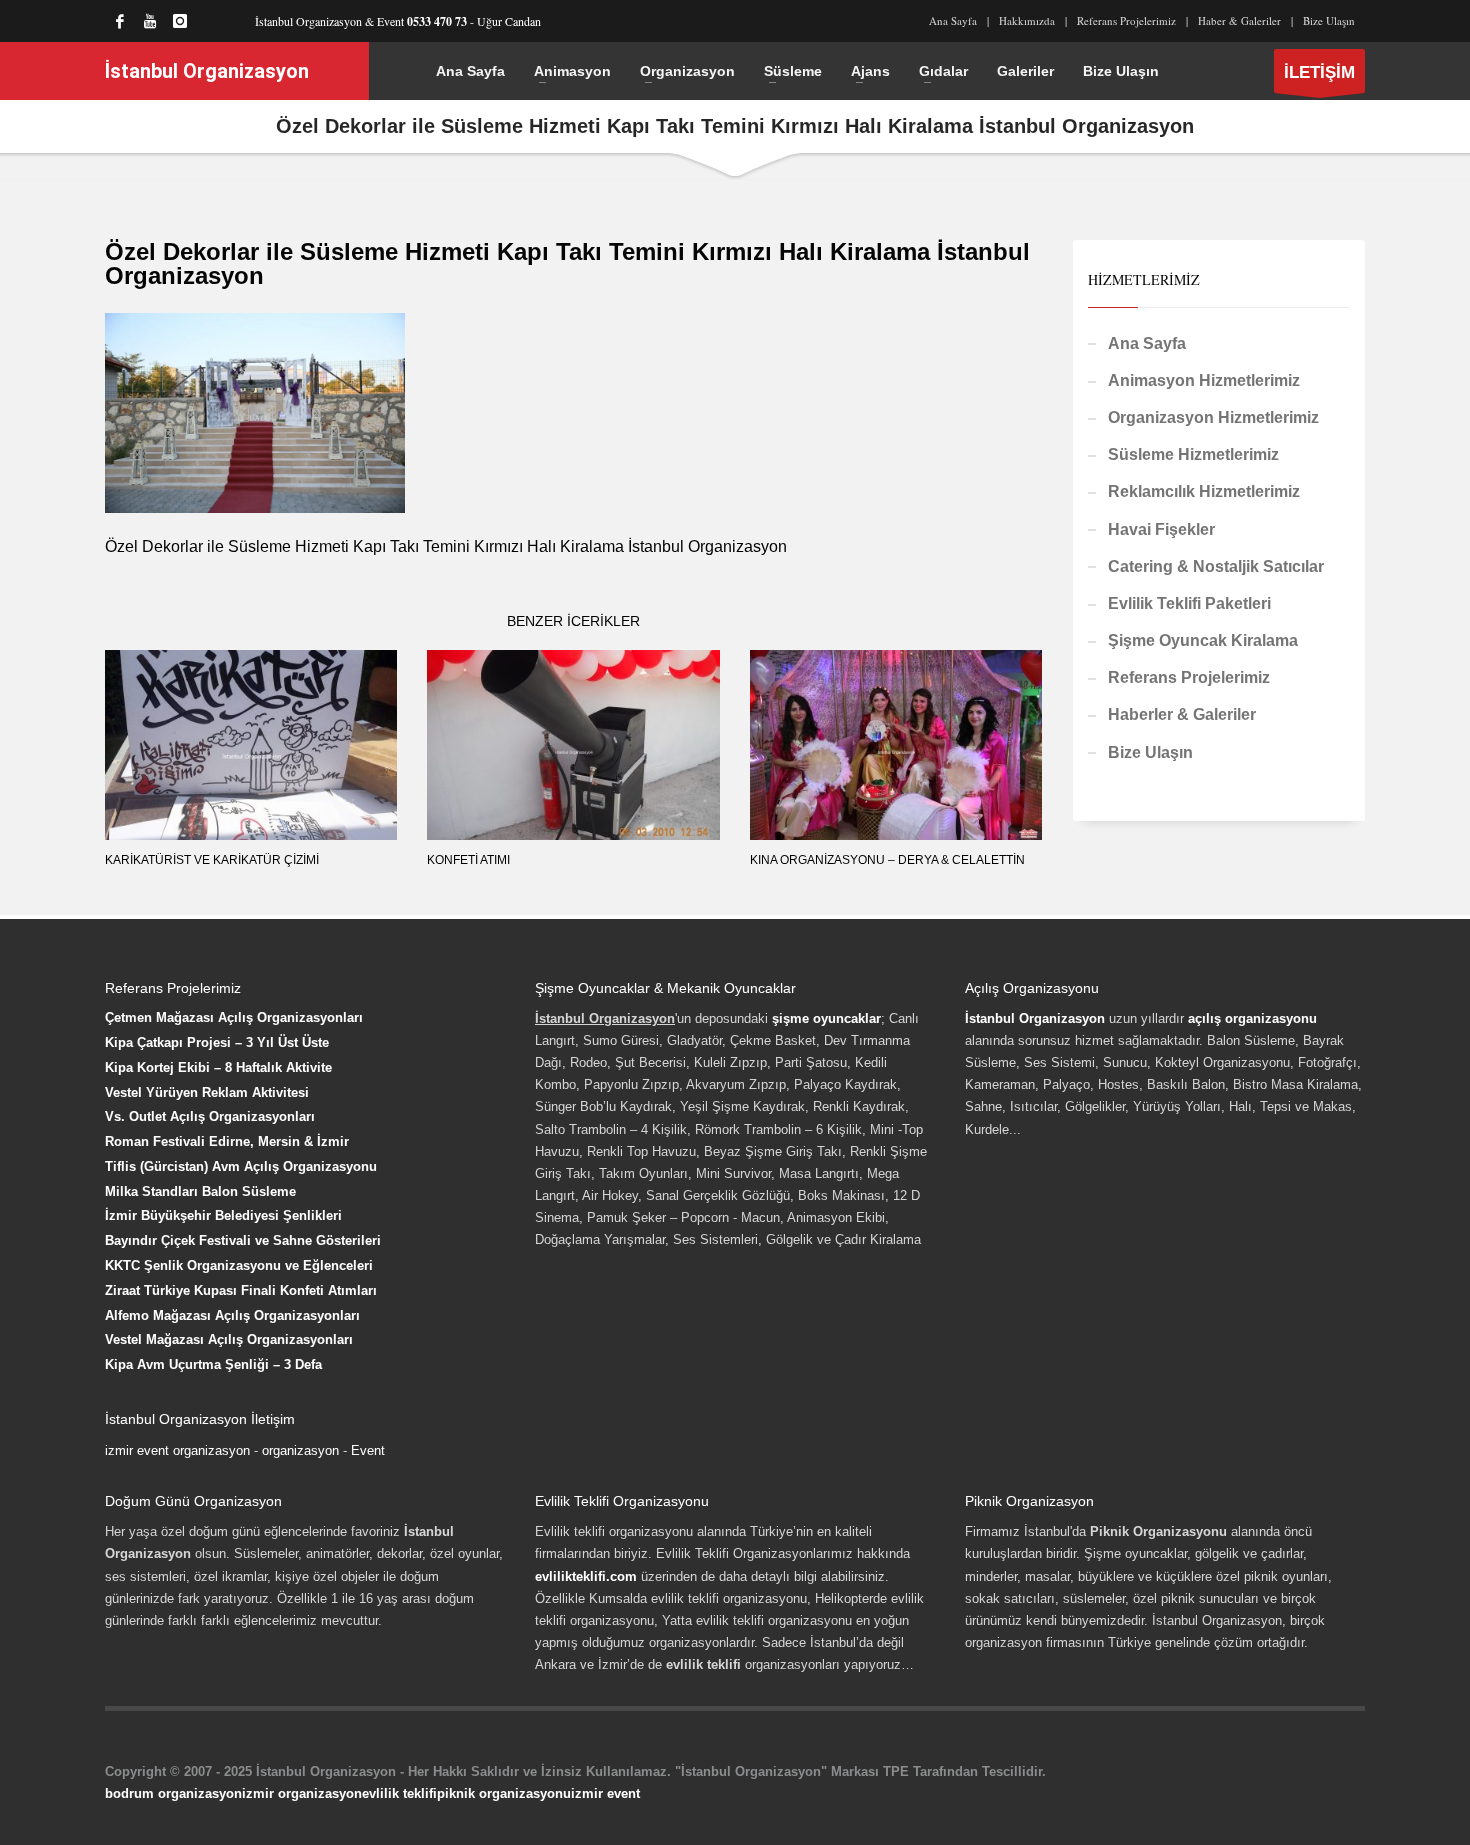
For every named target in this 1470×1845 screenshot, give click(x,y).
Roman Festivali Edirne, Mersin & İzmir (227, 1141)
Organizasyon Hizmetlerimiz (1213, 417)
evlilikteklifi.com (586, 1576)
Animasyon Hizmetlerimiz (1204, 380)
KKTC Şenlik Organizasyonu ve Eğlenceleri (239, 1265)
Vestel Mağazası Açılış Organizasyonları (229, 1339)
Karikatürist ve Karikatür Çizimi (212, 860)
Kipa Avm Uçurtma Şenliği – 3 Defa (213, 1364)
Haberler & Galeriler (1182, 714)
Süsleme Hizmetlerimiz (1193, 454)
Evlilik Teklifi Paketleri (1189, 603)
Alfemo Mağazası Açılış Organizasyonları (232, 1315)
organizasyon (300, 1450)
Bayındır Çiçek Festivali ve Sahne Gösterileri (243, 1240)
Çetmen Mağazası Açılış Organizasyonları (234, 1017)
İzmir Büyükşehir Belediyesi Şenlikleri (223, 1215)
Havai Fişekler (1161, 529)
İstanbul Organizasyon (1035, 1018)
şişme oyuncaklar (826, 1018)
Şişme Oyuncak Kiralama (1203, 640)
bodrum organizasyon (173, 1793)
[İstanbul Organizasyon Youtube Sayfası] (150, 21)
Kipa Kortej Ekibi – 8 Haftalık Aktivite (218, 1067)
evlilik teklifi (399, 1793)
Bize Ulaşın (1329, 20)
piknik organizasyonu (504, 1793)
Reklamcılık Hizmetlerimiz (1204, 491)
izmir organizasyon (302, 1793)
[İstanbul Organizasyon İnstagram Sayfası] (180, 21)
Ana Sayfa (953, 20)
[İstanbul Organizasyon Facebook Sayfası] (120, 21)
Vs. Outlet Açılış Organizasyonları (210, 1116)
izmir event (605, 1793)
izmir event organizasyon (177, 1450)
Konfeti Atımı (468, 860)
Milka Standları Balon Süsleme (200, 1191)
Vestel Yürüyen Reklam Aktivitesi (207, 1092)
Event (368, 1450)
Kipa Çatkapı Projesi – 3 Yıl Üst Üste (217, 1042)
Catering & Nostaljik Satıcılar (1216, 566)
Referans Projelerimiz (1126, 20)
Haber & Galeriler (1239, 20)
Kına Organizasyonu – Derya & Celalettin (887, 860)
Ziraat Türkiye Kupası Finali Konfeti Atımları (241, 1290)
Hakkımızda (1027, 20)
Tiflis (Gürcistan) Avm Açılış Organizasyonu (241, 1166)
